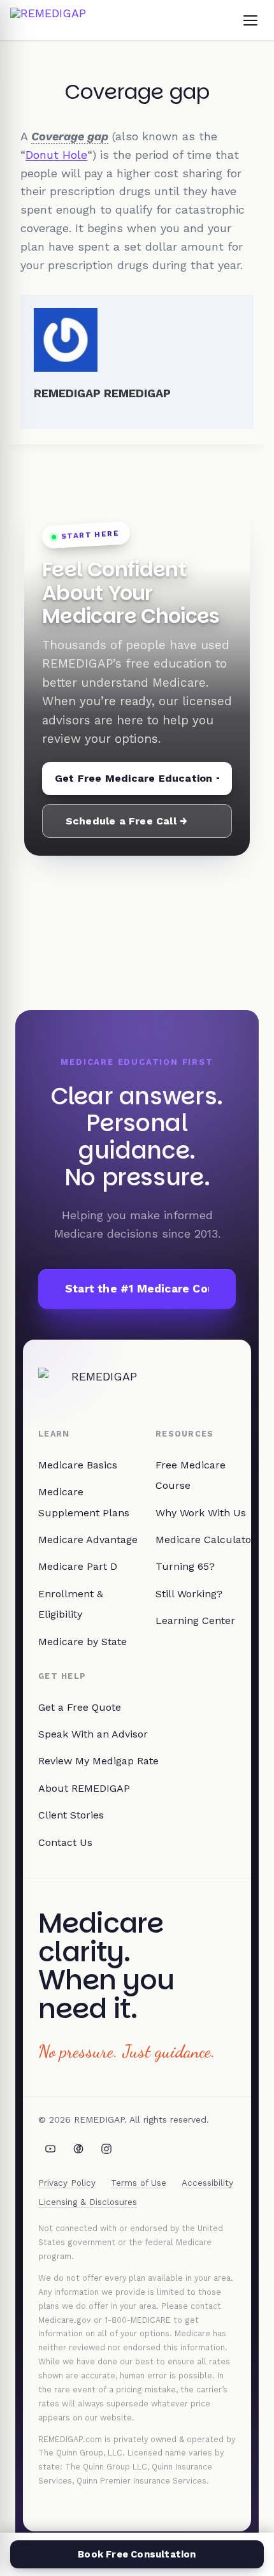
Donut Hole (56, 155)
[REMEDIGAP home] (48, 20)
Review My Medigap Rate (98, 1761)
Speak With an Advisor (93, 1734)
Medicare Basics (78, 1465)
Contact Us (65, 1842)
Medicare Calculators (208, 1540)
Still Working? (189, 1594)
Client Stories (71, 1815)
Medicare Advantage (88, 1540)
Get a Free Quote (80, 1707)
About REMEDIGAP (84, 1788)
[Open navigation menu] (250, 20)
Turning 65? (185, 1566)
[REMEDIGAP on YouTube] (50, 2149)
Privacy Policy (67, 2183)
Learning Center (195, 1621)
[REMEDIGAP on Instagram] (106, 2149)
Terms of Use (139, 2183)
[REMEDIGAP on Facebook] (78, 2149)
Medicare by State (83, 1642)
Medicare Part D (78, 1566)
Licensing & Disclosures (88, 2202)
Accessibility (207, 2183)
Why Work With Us (201, 1513)
